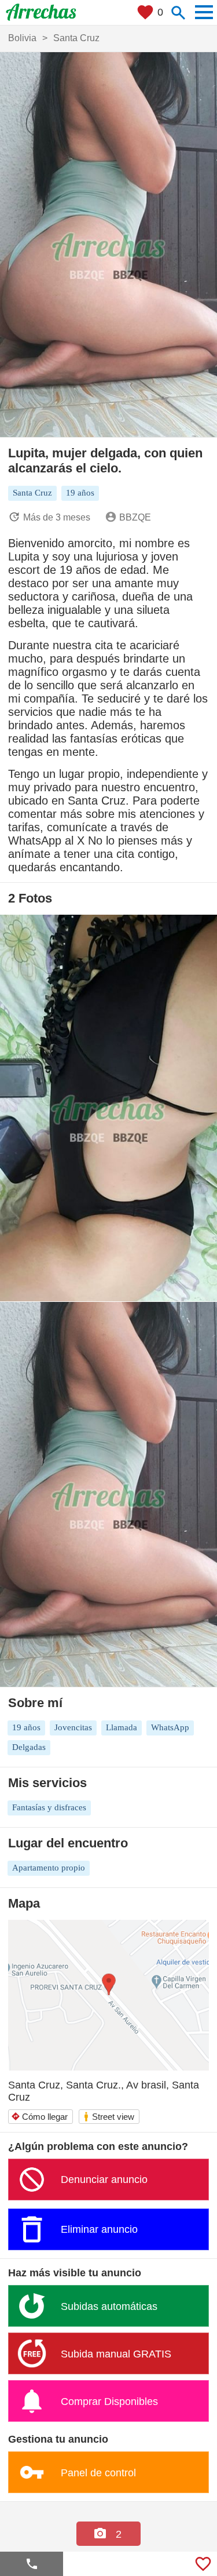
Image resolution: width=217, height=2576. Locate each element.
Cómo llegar (39, 2117)
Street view (108, 2117)
